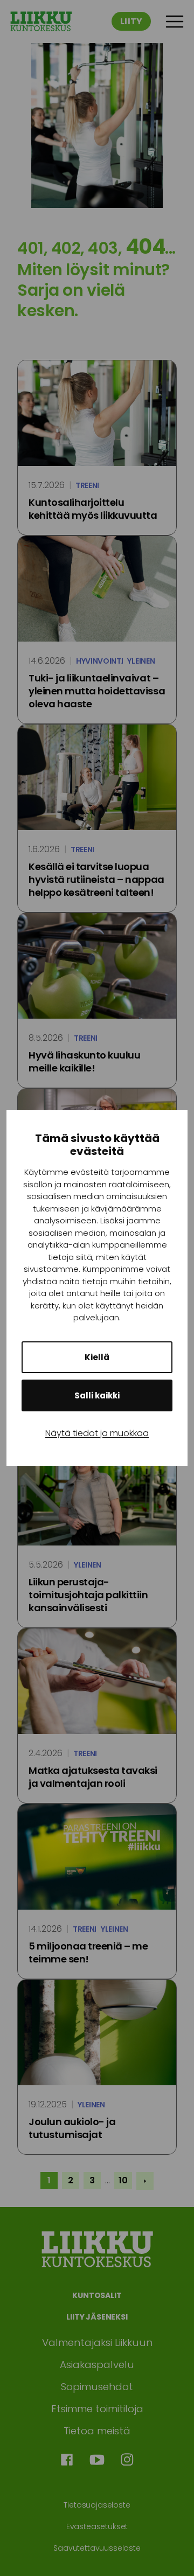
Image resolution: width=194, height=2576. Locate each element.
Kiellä (97, 1357)
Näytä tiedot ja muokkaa (97, 1433)
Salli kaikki (97, 1395)
